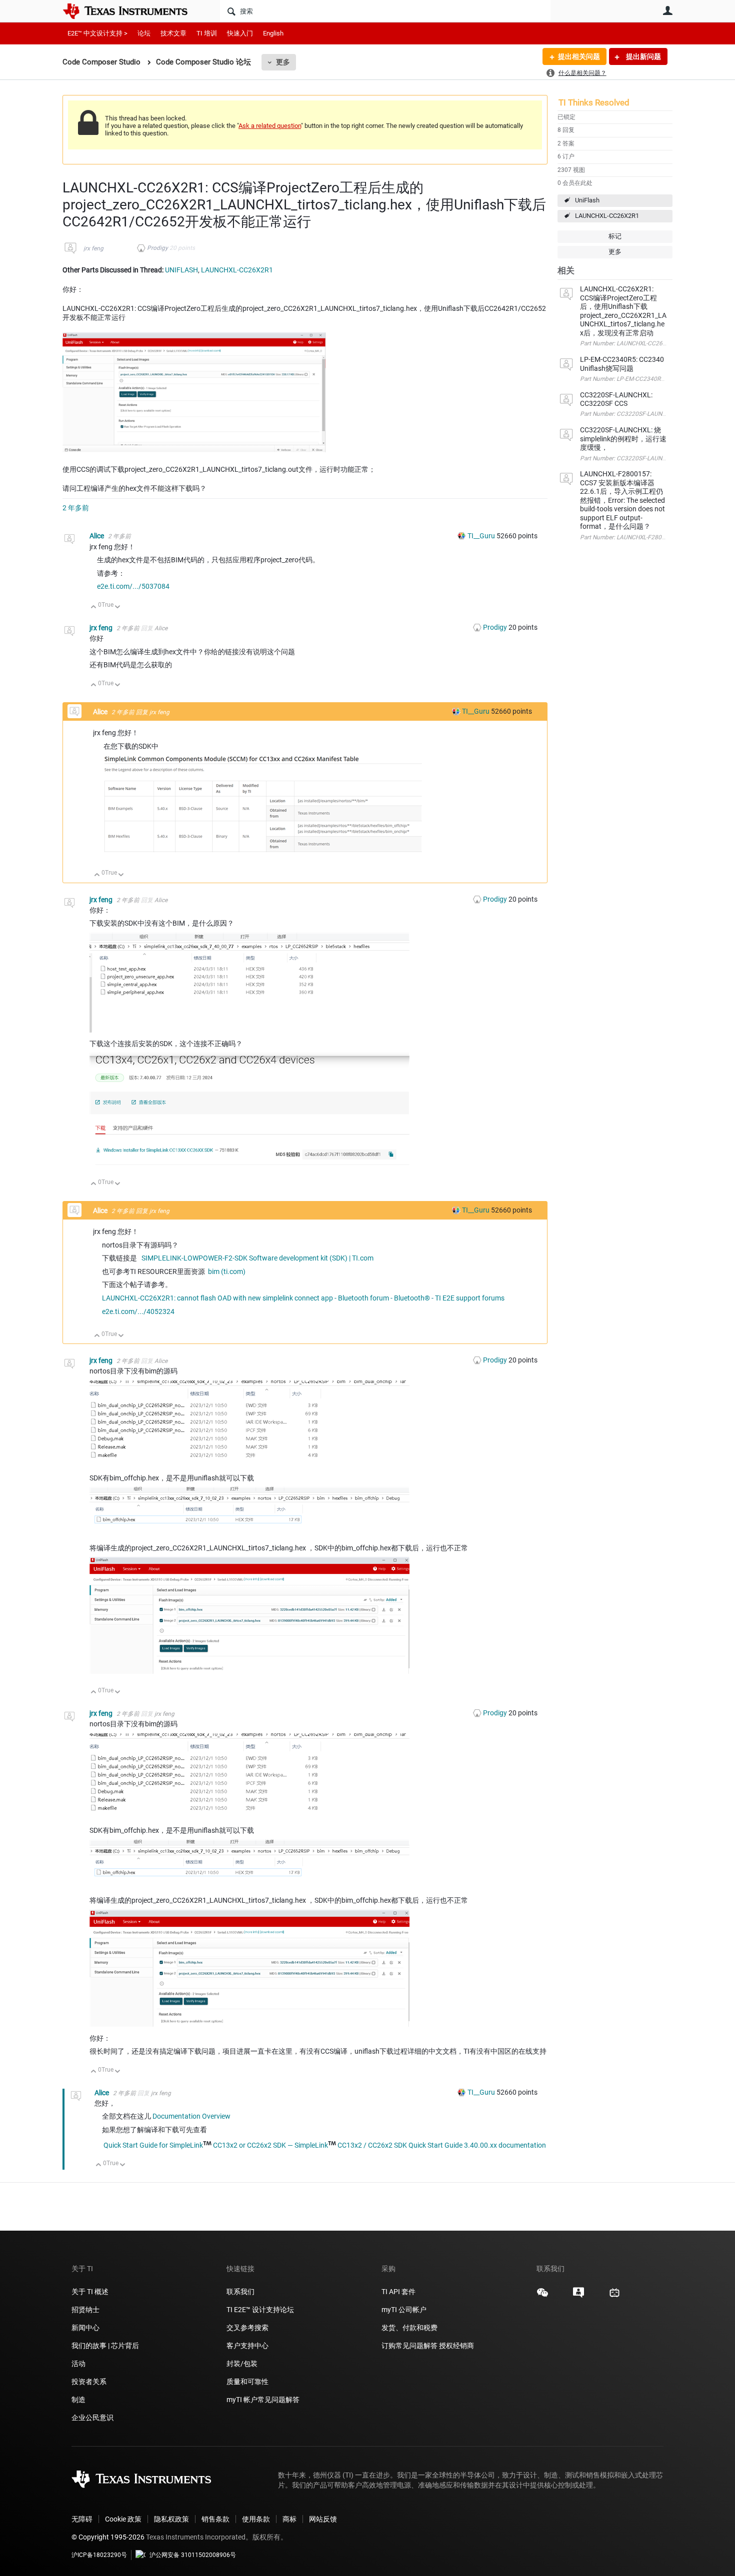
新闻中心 (85, 2328)
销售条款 (215, 2519)
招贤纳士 (85, 2310)
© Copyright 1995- (108, 2537)
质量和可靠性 (248, 2382)
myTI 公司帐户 (404, 2310)
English (273, 33)
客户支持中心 (247, 2346)
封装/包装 (242, 2364)
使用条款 (256, 2519)
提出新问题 (643, 56)
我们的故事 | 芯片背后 (105, 2346)
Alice (97, 536)
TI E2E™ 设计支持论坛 (260, 2310)
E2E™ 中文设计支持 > (97, 33)
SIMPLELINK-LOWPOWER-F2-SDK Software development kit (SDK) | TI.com (257, 1258)
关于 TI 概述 (90, 2292)
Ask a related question (270, 126)
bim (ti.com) (227, 1272)
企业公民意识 (92, 2418)
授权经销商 (456, 2346)
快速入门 (240, 33)
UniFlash (587, 200)
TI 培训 (207, 33)
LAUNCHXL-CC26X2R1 (607, 216)
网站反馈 (323, 2519)
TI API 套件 (398, 2292)
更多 (283, 62)
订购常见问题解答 (409, 2346)
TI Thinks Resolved (594, 102)
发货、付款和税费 (409, 2328)
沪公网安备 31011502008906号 (193, 2555)
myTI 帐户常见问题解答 (263, 2400)
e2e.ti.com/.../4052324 (138, 1311)
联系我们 (240, 2292)
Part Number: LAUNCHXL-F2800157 (628, 537)
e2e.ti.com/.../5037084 (133, 586)
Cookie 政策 (123, 2519)
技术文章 (173, 33)
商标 (289, 2519)
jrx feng (93, 248)
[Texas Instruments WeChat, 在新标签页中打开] (542, 2296)
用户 (667, 10)
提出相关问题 (579, 56)
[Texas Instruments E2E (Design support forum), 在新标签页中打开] (578, 2296)
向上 (94, 608)
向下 (118, 608)
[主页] (132, 11)
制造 (78, 2400)
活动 (78, 2364)
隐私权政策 (171, 2519)
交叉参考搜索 (247, 2328)
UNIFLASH (181, 270)
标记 (615, 236)
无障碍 (82, 2519)
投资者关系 (89, 2382)
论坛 (144, 33)
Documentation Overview (191, 2116)
